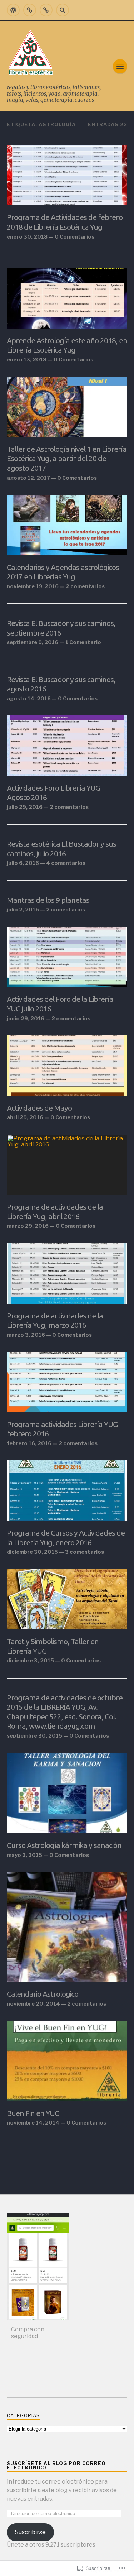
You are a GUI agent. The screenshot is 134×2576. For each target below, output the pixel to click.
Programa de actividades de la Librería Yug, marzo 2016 (55, 1320)
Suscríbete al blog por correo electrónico (56, 2466)
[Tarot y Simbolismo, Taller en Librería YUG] (67, 1599)
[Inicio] (13, 10)
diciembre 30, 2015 (32, 1552)
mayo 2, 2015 (24, 1855)
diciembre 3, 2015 (30, 1661)
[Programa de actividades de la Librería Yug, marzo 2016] (67, 1273)
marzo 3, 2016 (26, 1335)
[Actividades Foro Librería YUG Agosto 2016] (67, 746)
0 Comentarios (75, 237)
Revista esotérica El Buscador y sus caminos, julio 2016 (61, 849)
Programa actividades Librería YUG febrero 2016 (62, 1429)
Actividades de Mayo (39, 1108)
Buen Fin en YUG (33, 2113)
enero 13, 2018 (27, 360)
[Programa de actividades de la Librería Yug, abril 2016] (67, 1165)
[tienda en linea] (30, 10)
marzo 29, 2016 (28, 1226)
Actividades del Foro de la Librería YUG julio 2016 (60, 1004)
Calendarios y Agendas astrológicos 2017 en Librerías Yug (63, 572)
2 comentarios (85, 586)
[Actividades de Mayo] (67, 1066)
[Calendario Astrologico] (67, 1927)
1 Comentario (83, 642)
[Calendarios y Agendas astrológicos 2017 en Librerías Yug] (67, 525)
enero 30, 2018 (27, 237)
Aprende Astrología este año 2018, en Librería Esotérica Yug (67, 345)
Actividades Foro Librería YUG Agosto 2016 (53, 793)
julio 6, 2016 (23, 863)
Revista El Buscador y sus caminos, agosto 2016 (61, 684)
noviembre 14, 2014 (33, 2123)
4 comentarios (66, 863)
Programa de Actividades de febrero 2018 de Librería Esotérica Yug (65, 222)
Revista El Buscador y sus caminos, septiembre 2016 (61, 628)
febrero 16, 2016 (29, 1443)
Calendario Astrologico (43, 1994)
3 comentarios (85, 1552)
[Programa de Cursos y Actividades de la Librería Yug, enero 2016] (67, 1491)
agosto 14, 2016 (29, 699)
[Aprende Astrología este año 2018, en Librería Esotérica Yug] (67, 298)
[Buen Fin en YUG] (67, 2061)
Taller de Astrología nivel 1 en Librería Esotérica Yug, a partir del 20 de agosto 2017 (67, 458)
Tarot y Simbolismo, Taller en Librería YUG (53, 1646)
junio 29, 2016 (26, 1019)
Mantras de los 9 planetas (48, 900)
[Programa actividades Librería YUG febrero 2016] (67, 1382)
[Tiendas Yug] (46, 10)
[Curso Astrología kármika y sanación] (67, 1793)
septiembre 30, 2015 (34, 1736)
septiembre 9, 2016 (33, 642)
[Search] (63, 10)
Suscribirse (30, 2532)
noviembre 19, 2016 (33, 586)
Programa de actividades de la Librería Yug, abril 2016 (55, 1212)
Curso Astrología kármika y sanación (64, 1845)
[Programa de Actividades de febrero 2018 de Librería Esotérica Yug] (67, 175)
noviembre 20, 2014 (33, 2004)
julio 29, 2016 (25, 807)
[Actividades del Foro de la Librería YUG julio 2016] (67, 957)
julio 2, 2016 (23, 910)
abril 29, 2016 (25, 1117)
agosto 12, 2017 (28, 478)
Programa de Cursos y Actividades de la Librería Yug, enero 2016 (66, 1538)
